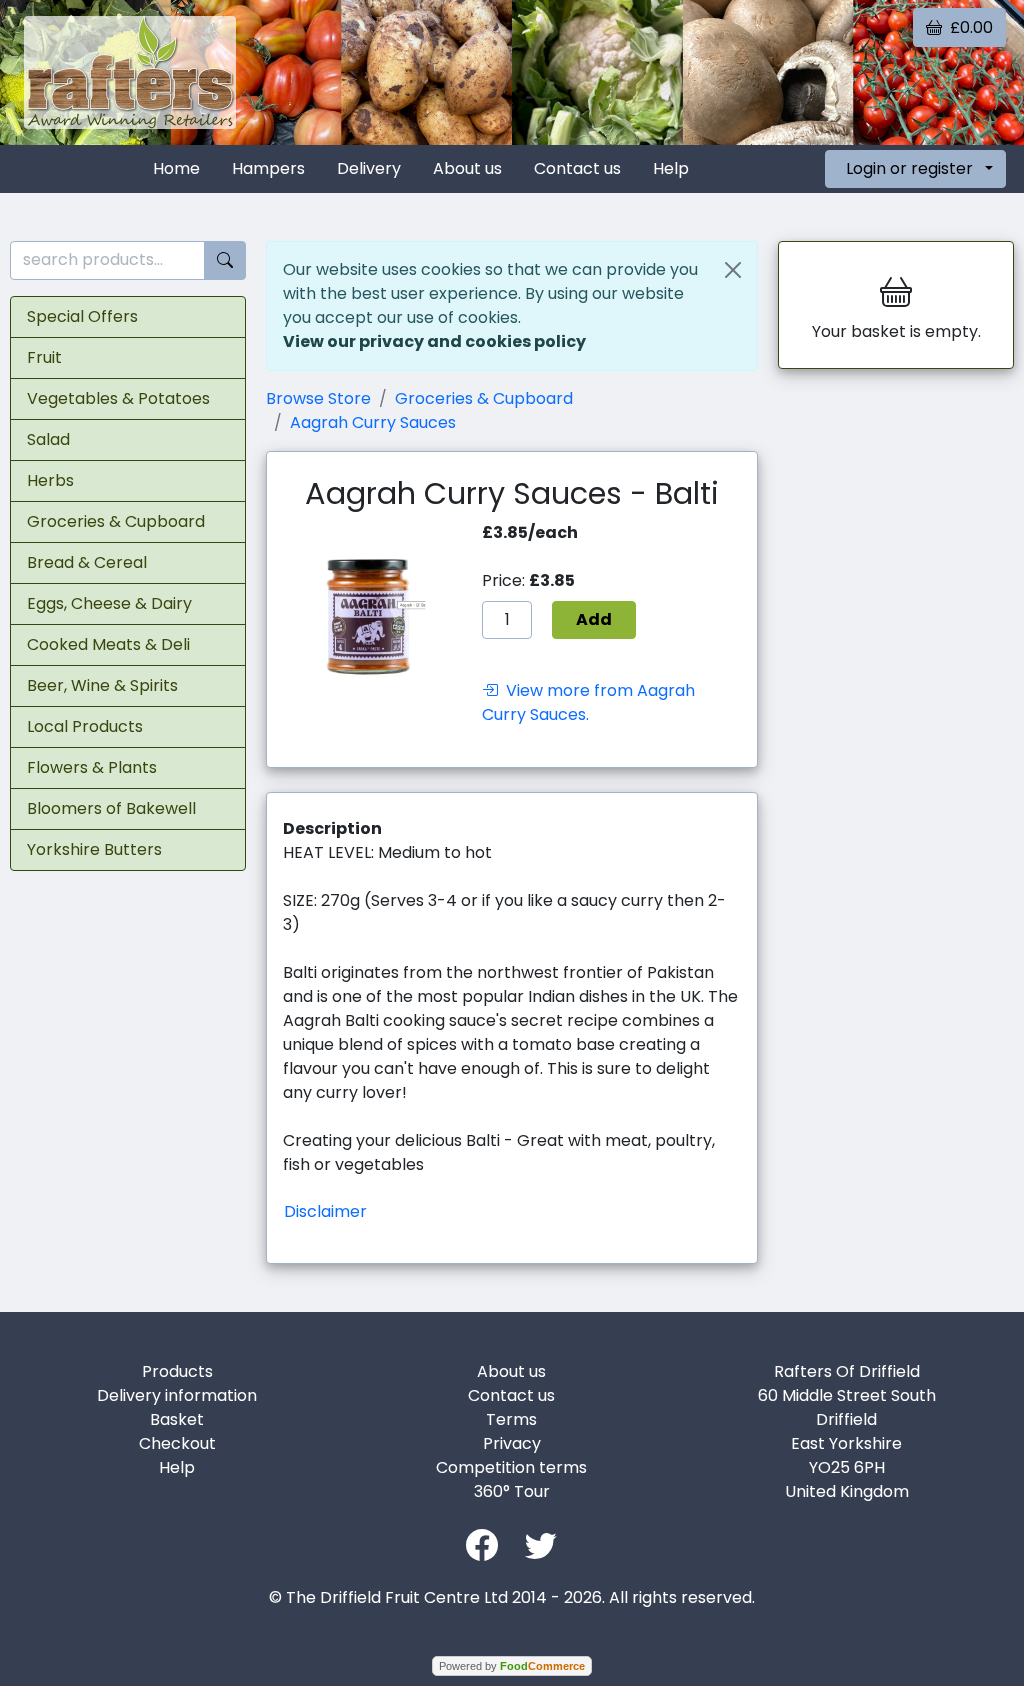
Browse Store (318, 398)
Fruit (44, 357)
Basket (177, 1419)
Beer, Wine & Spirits (102, 685)
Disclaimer (325, 1211)
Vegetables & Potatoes (118, 398)
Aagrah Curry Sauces (373, 422)
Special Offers (82, 316)
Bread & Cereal (87, 562)
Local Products (85, 726)
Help (671, 168)
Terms (511, 1419)
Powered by (512, 1666)
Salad (48, 439)
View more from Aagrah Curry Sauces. (588, 703)
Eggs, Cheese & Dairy (109, 603)
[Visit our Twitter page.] (541, 1543)
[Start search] (225, 260)
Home (176, 168)
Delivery (369, 168)
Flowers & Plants (92, 767)
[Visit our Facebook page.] (482, 1543)
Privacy (512, 1443)
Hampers (268, 168)
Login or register (909, 168)
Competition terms (511, 1467)
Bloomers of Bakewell (111, 808)
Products (177, 1371)
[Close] (733, 270)
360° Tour (512, 1491)
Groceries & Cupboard (116, 521)
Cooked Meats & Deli (108, 644)
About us (467, 168)
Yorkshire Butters (94, 849)
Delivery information (177, 1395)
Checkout (177, 1443)
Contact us (577, 168)
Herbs (50, 480)
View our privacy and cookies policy (434, 341)
